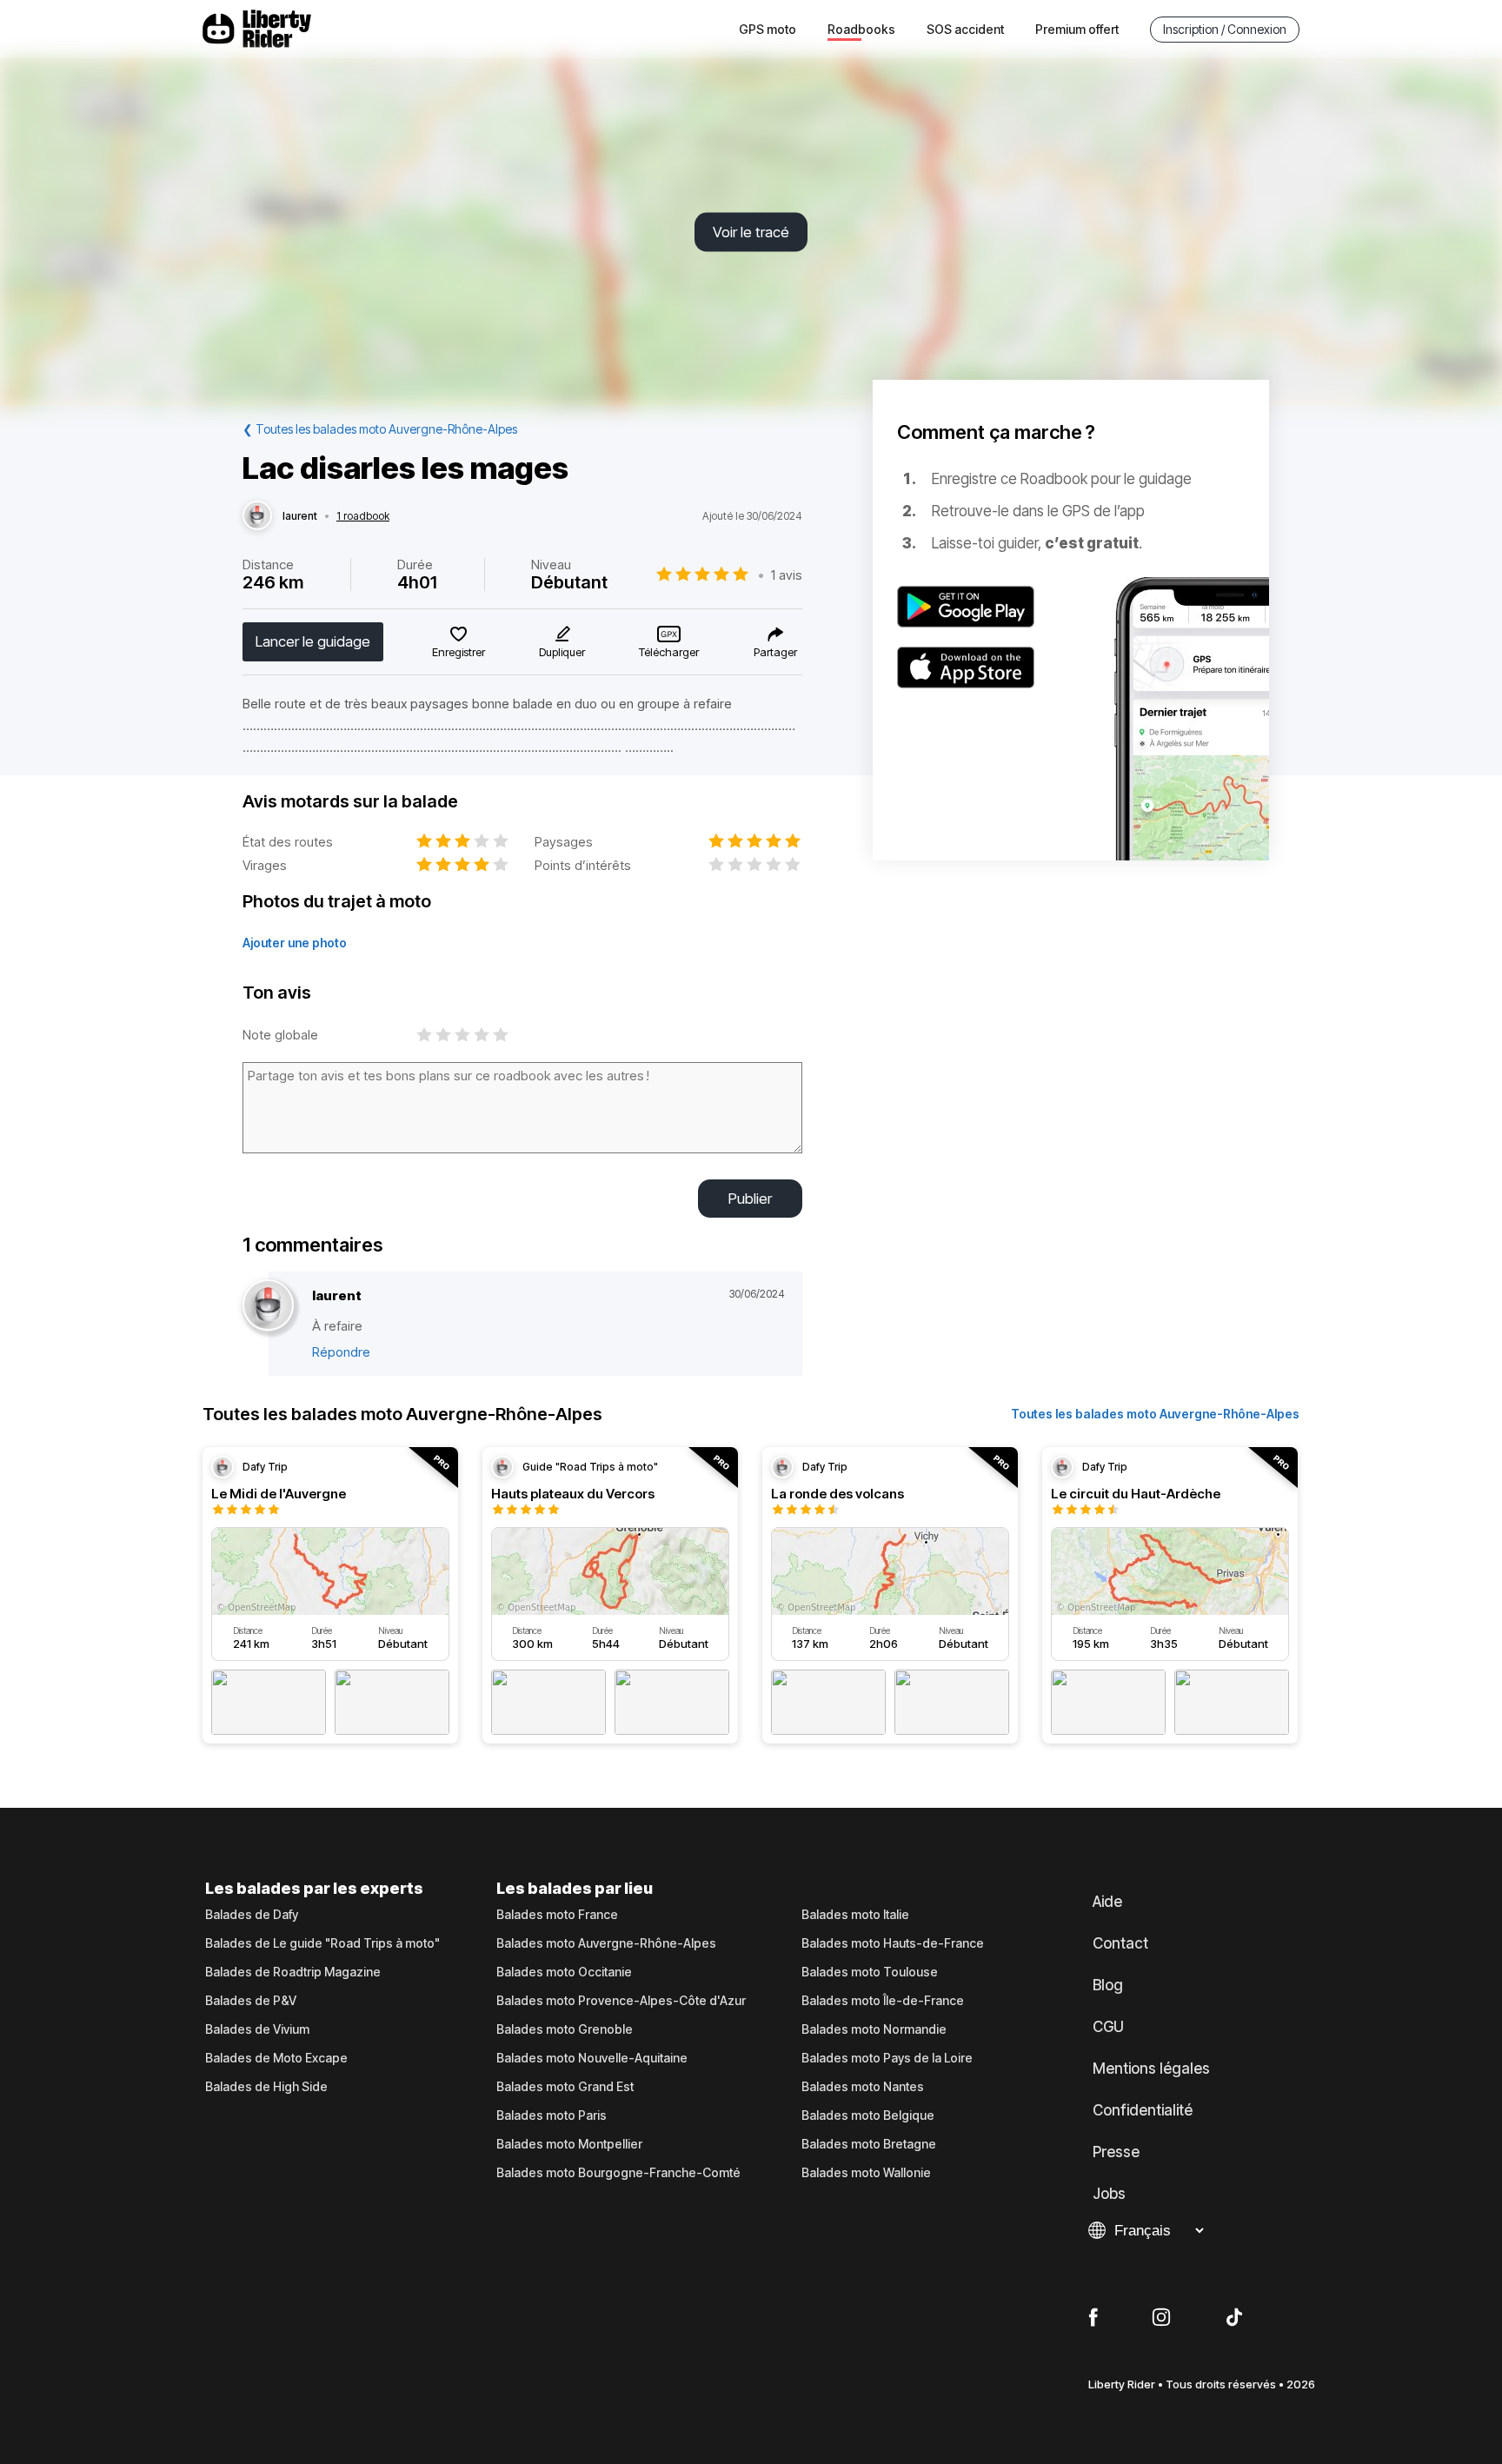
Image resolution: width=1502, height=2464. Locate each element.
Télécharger (669, 652)
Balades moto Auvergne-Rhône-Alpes (606, 1943)
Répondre (341, 1352)
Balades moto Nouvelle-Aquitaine (592, 2058)
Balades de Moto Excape (276, 2058)
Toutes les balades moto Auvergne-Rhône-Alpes (1155, 1414)
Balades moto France (557, 1915)
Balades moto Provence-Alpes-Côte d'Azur (621, 2001)
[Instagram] (1161, 2318)
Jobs (1109, 2194)
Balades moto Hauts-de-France (893, 1943)
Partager (775, 652)
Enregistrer (459, 652)
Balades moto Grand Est (565, 2087)
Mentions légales (1151, 2069)
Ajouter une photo (295, 943)
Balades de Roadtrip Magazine (293, 1972)
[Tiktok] (1234, 2318)
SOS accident (965, 29)
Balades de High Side (266, 2087)
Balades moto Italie (855, 1915)
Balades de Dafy (252, 1915)
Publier (750, 1199)
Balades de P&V (251, 2001)
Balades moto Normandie (874, 2029)
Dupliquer (562, 652)
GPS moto (768, 29)
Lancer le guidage (313, 641)
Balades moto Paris (552, 2115)
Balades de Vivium (257, 2029)
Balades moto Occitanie (564, 1972)
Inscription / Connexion (1225, 29)
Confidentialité (1143, 2110)
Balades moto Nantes (863, 2087)
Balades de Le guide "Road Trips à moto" (322, 1943)
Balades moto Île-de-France (883, 2001)
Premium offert (1077, 29)
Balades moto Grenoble (565, 2029)
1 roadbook (363, 516)
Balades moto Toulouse (870, 1972)
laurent (300, 516)
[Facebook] (1093, 2318)
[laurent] (257, 516)
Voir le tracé (751, 232)
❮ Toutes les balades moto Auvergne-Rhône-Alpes (380, 429)
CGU (1108, 2027)
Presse (1116, 2152)
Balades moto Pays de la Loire (887, 2058)
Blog (1108, 1985)
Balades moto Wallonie (866, 2173)
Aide (1107, 1902)
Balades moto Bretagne (869, 2144)
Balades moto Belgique (868, 2115)
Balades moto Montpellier (569, 2144)
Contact (1120, 1943)
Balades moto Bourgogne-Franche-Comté (618, 2173)
